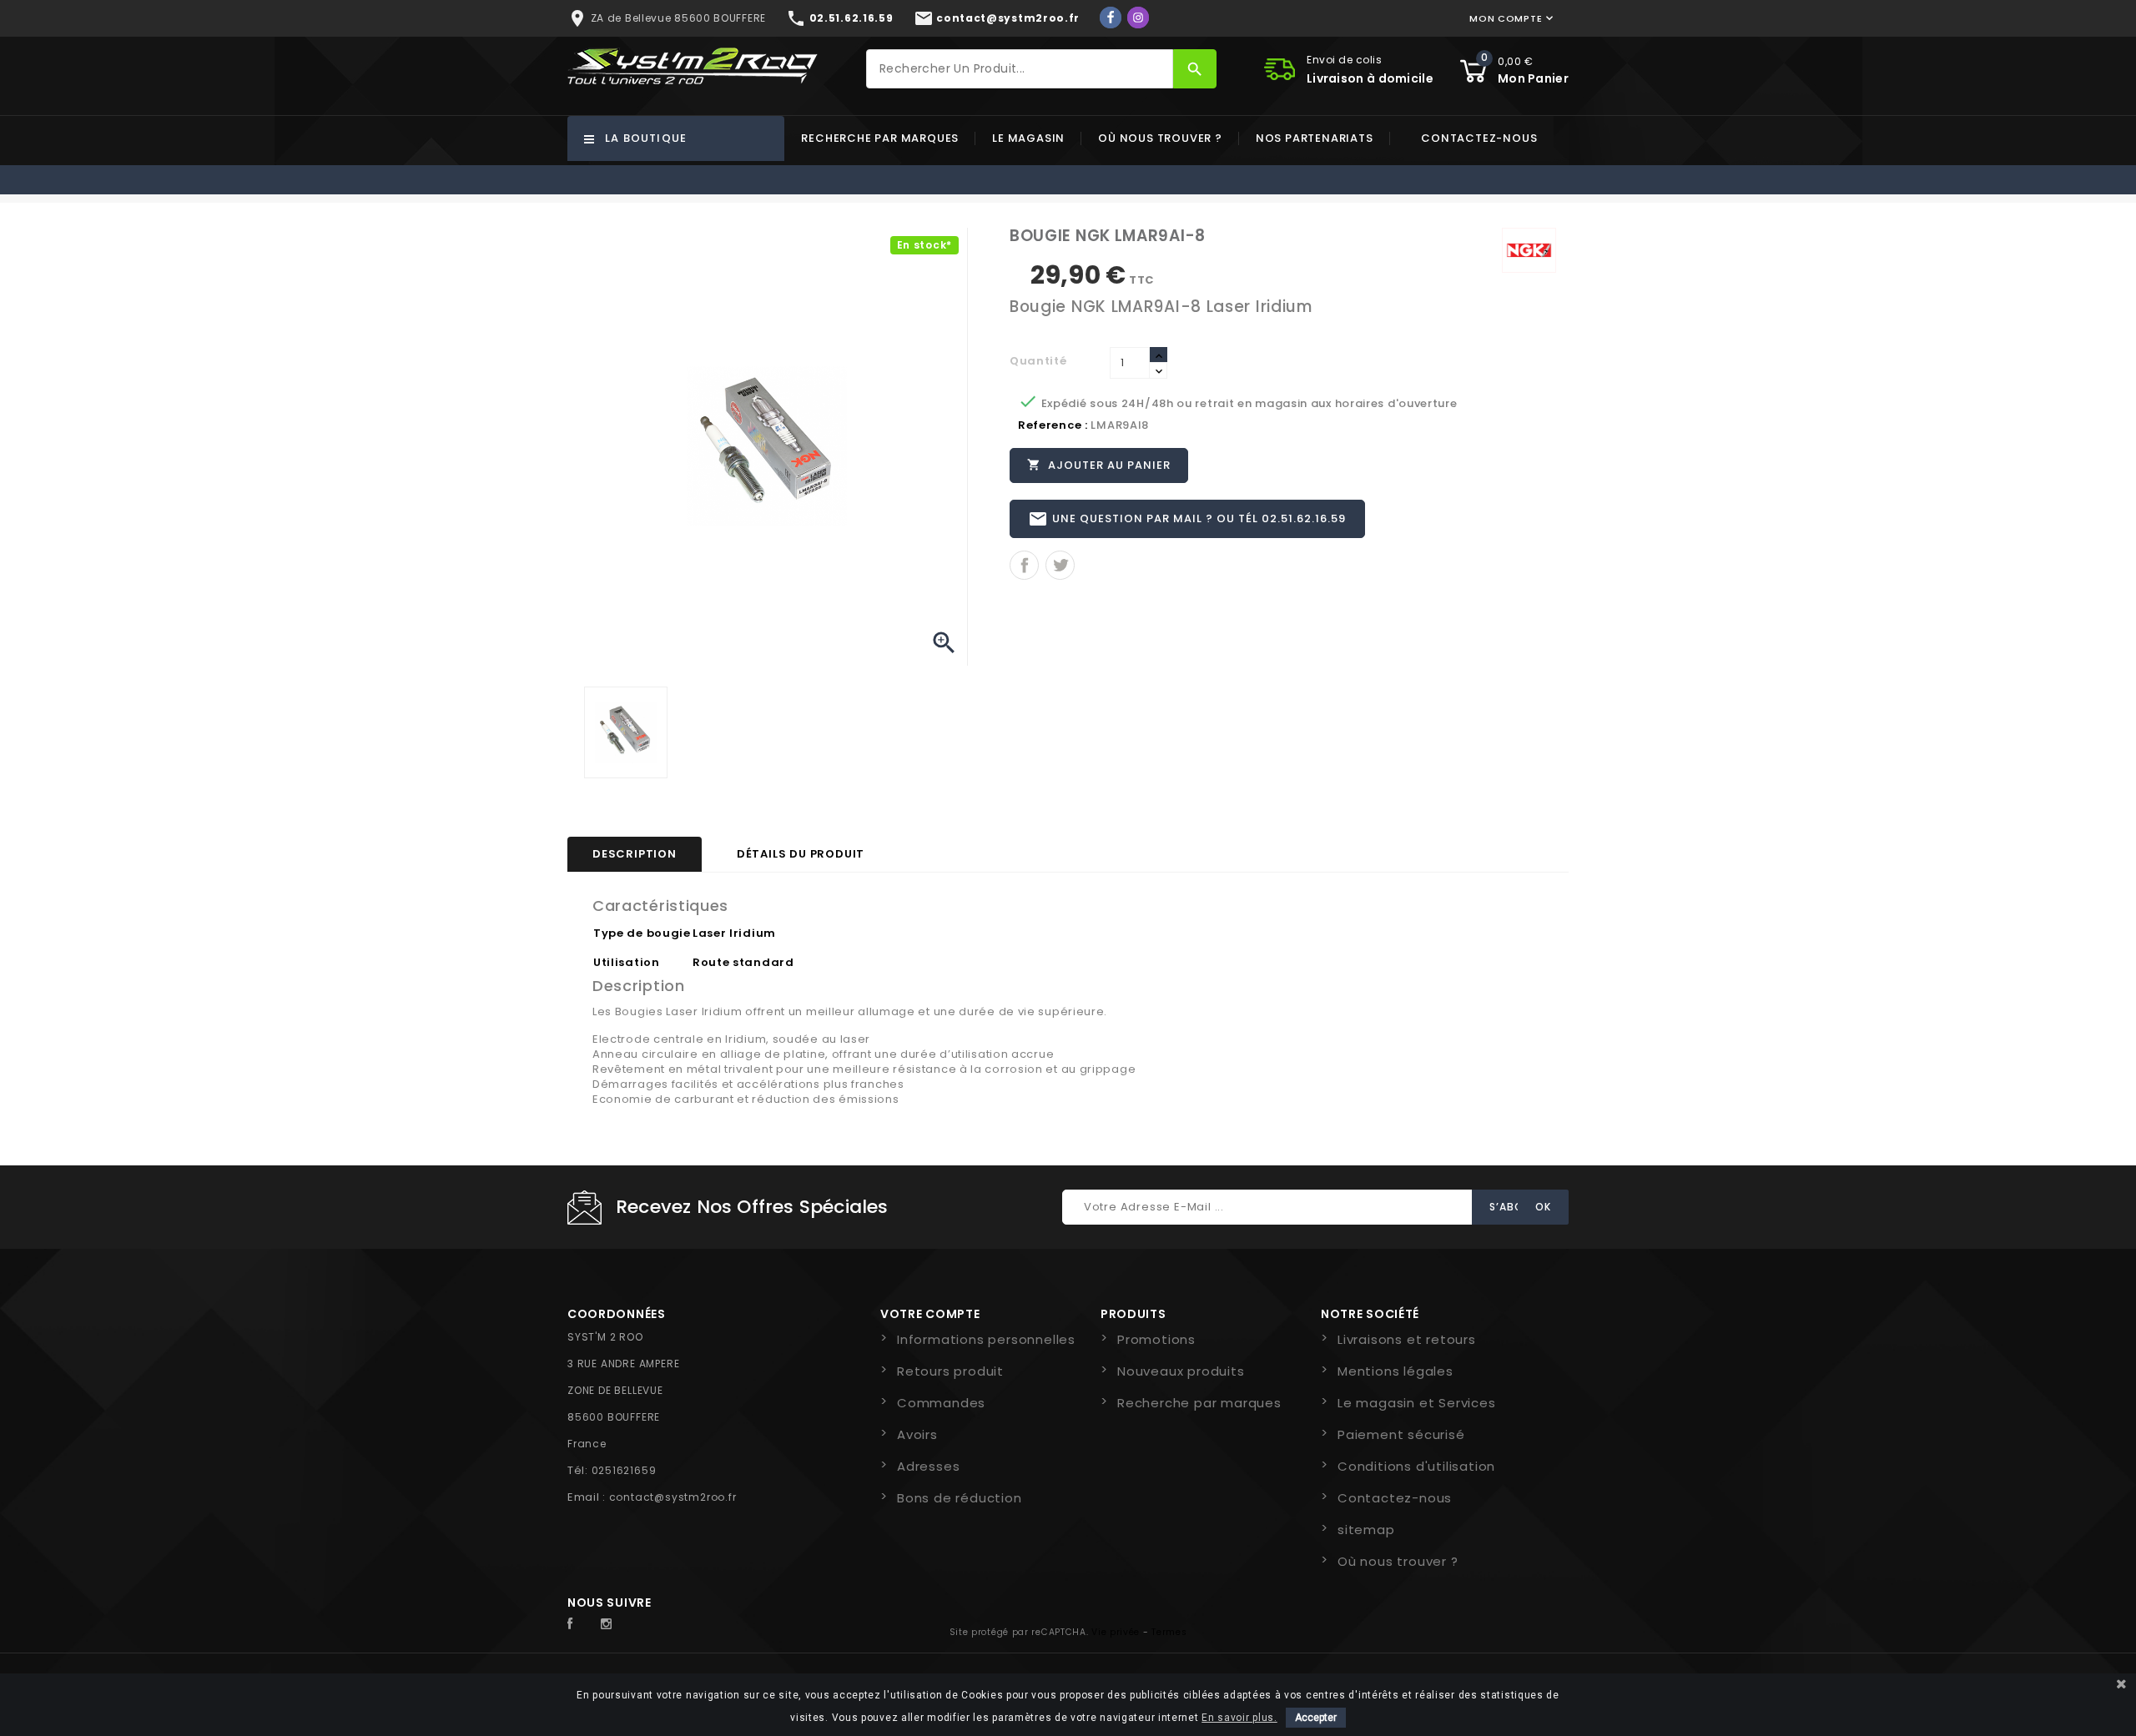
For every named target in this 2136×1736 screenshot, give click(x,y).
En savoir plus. (1239, 1718)
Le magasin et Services (1417, 1403)
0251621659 (624, 1470)
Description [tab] (635, 854)
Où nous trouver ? (1160, 138)
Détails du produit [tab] (801, 854)
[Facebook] (1111, 18)
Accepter (1316, 1718)
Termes (1169, 1632)
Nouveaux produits (1181, 1371)
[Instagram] (1138, 18)
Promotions (1156, 1339)
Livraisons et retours (1407, 1339)
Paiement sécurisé (1401, 1434)
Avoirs (917, 1434)
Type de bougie (642, 933)
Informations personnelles (986, 1339)
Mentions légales (1395, 1371)
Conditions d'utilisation (1416, 1466)
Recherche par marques (880, 138)
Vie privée (1116, 1632)
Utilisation (627, 962)
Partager (1024, 565)
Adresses (928, 1466)
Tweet (1060, 565)
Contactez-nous (1479, 138)
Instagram (611, 1624)
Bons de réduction (960, 1498)
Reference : (1053, 425)
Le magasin (1028, 138)
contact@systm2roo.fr (673, 1497)
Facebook (579, 1624)
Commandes (941, 1403)
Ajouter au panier (1099, 465)
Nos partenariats (1315, 138)
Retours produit (950, 1371)
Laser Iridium (734, 933)
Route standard (743, 962)
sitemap (1366, 1530)
